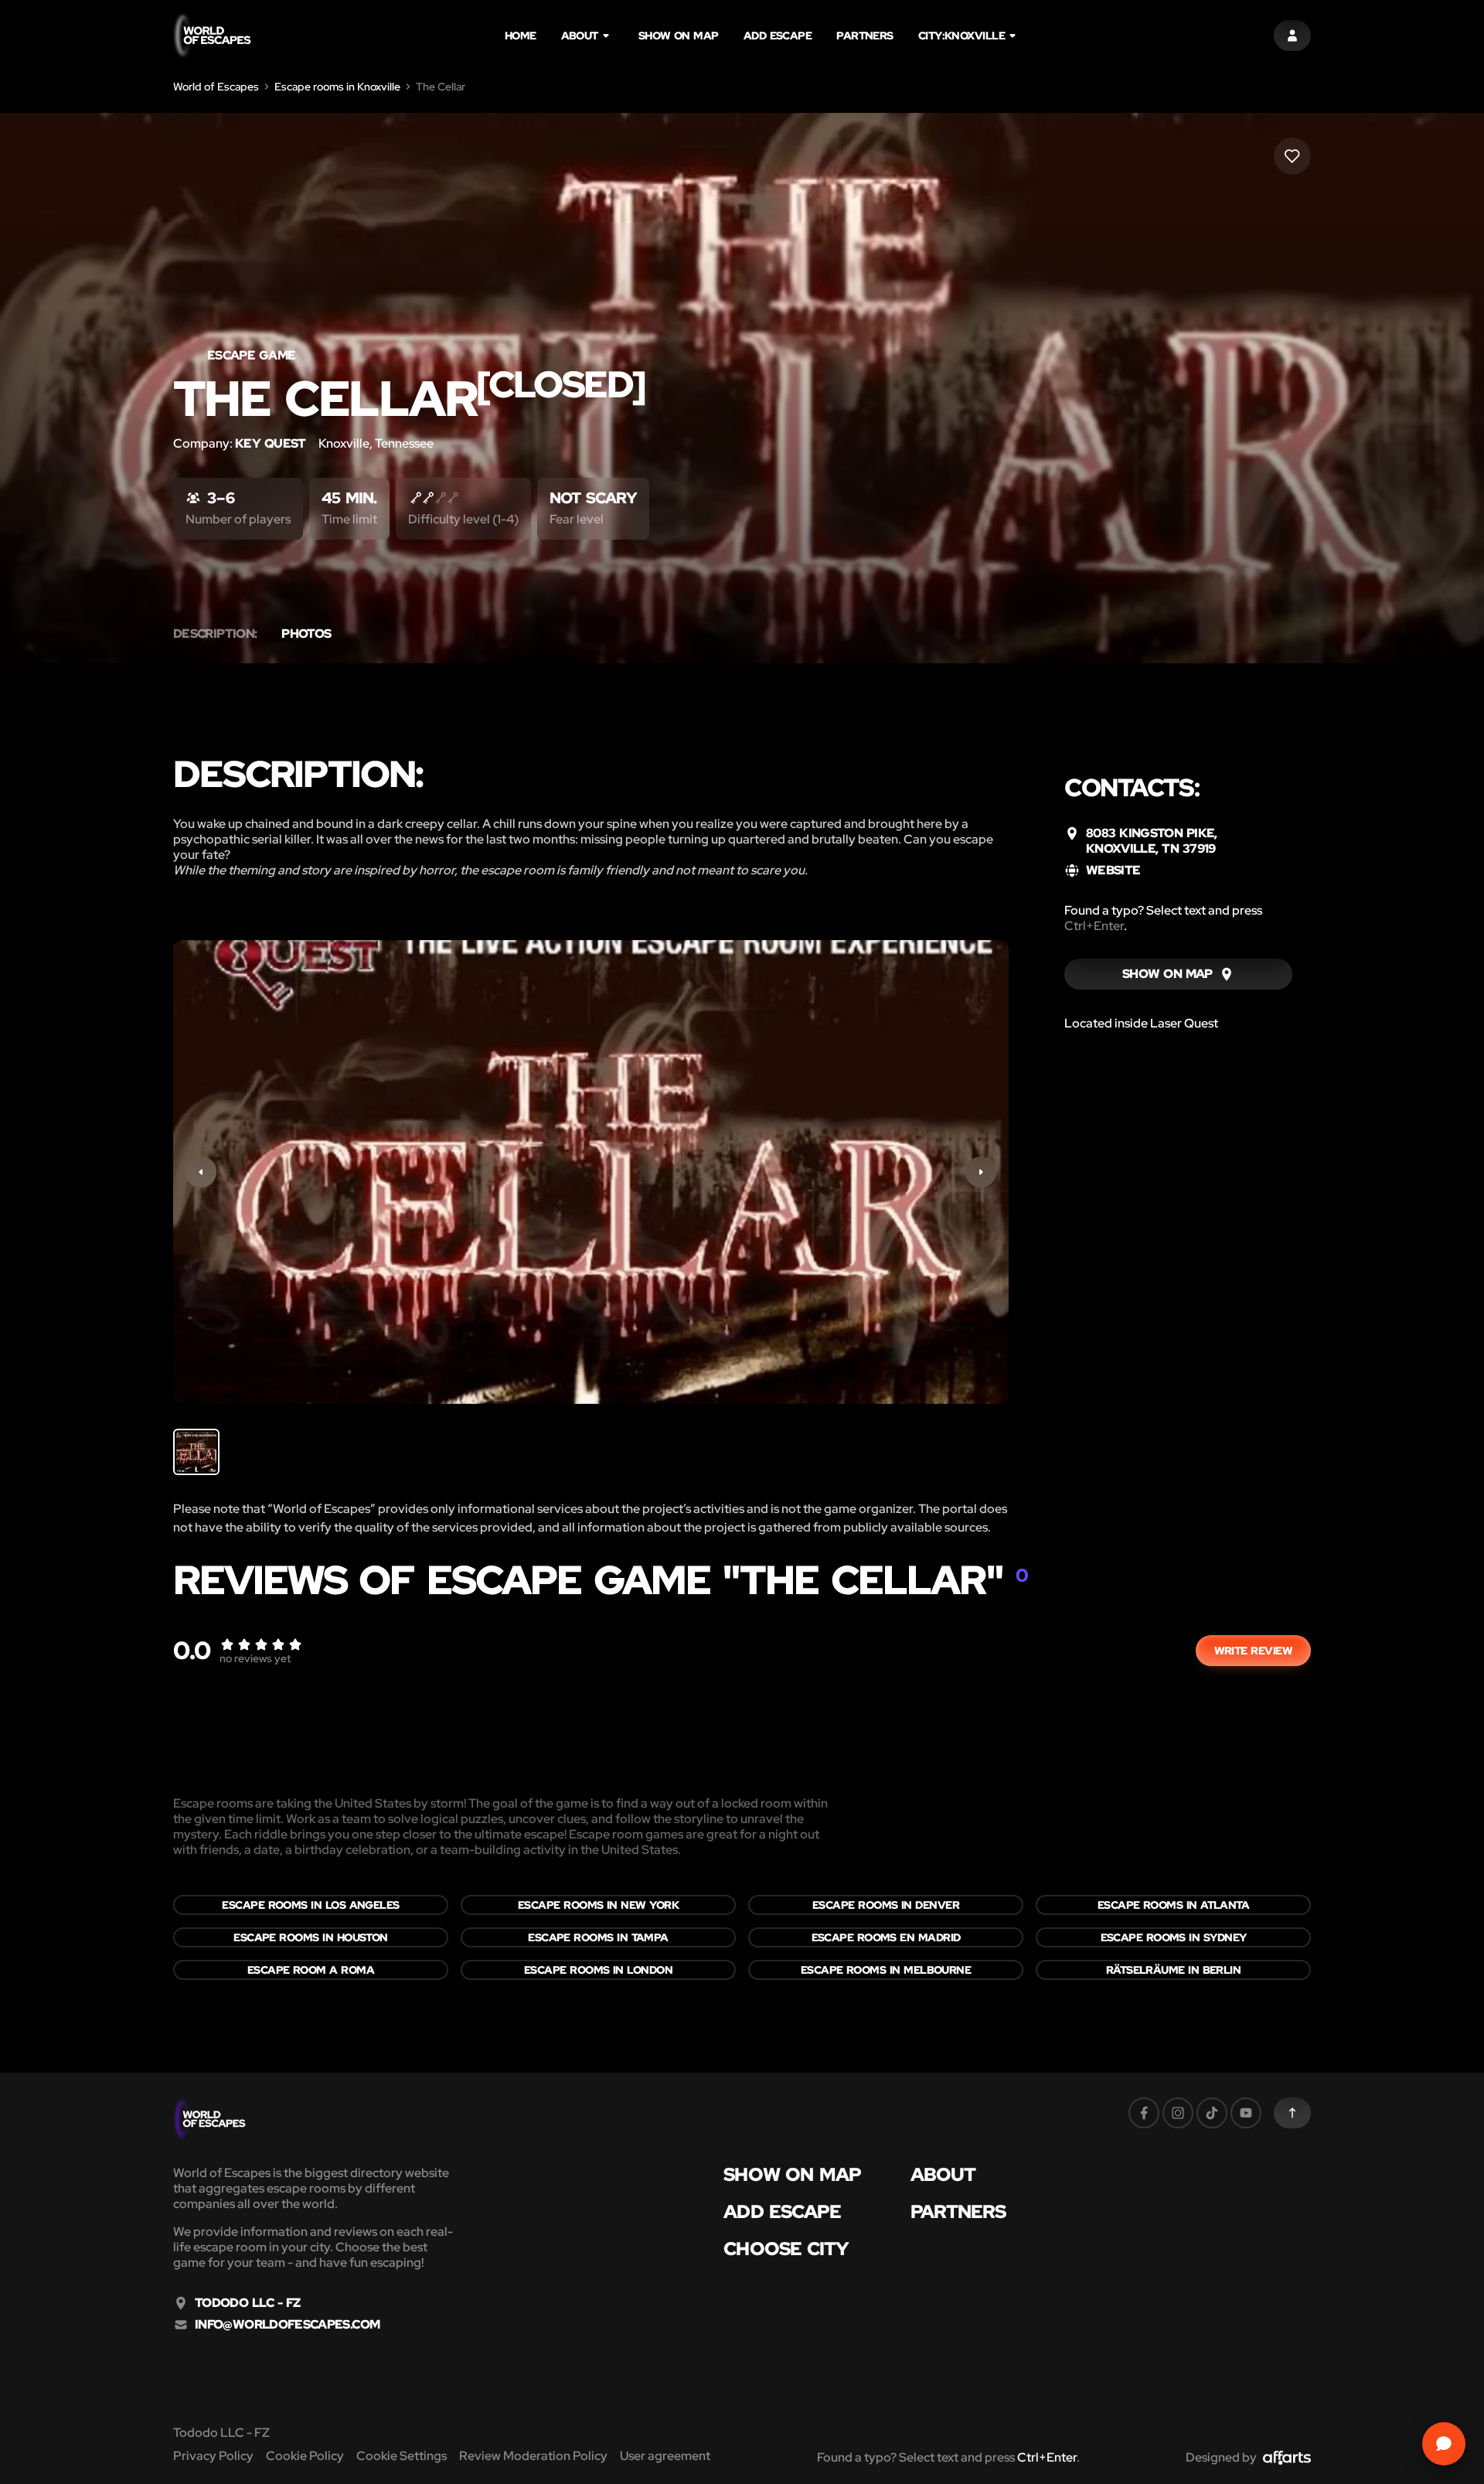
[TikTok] (1212, 2113)
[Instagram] (1178, 2113)
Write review (1253, 1651)
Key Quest (271, 443)
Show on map (679, 36)
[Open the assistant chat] (1444, 2444)
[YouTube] (1246, 2113)
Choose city (786, 2249)
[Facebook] (1144, 2113)
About (580, 36)
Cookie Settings (402, 2456)
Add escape (778, 36)
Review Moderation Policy (533, 2456)
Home (521, 36)
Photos (306, 634)
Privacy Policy (213, 2456)
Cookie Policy (305, 2456)
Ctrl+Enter (1094, 926)
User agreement (665, 2456)
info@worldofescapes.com (287, 2325)
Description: (215, 634)
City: (962, 36)
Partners (865, 36)
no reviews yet (255, 1658)
